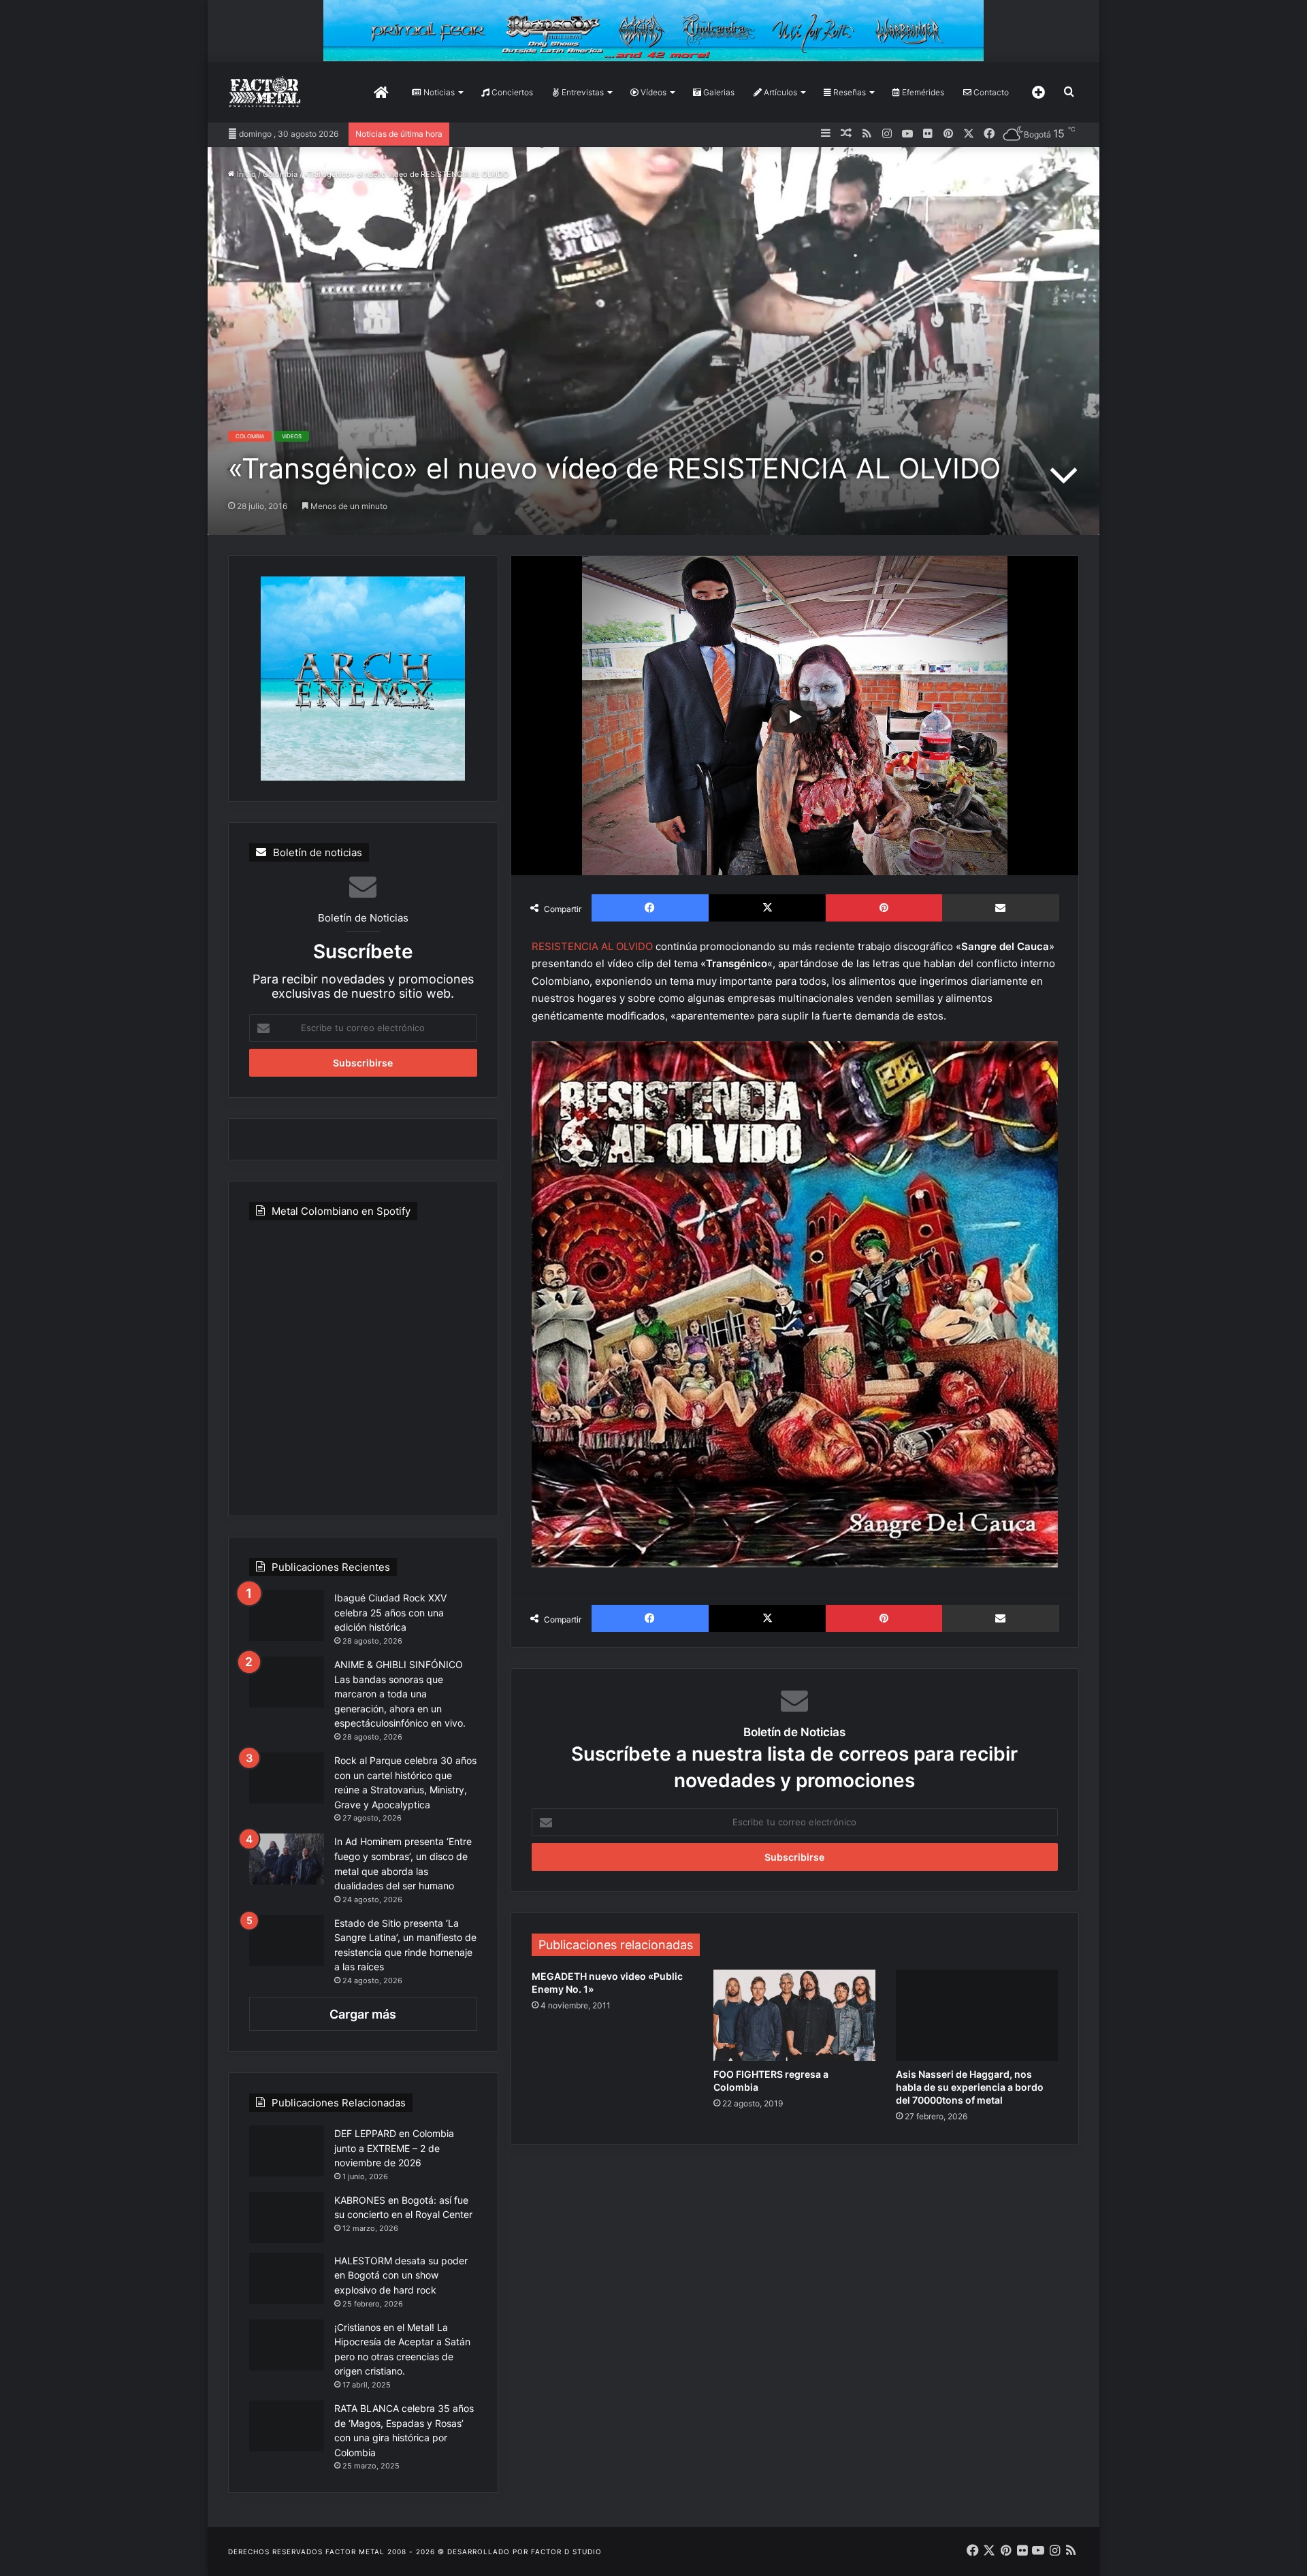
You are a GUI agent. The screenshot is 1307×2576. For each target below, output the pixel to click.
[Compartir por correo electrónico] (1001, 908)
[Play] (794, 717)
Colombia (280, 174)
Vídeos (652, 92)
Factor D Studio (566, 2551)
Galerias (718, 92)
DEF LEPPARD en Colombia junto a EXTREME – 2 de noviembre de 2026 (394, 2148)
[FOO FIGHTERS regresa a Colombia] (794, 2015)
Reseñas (849, 92)
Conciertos (511, 92)
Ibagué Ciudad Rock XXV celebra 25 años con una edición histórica (390, 1612)
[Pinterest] (884, 908)
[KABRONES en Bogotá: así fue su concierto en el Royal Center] (287, 2218)
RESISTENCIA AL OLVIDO (592, 946)
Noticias (438, 92)
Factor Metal (355, 2551)
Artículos (779, 92)
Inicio (245, 174)
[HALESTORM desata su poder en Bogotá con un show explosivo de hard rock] (287, 2278)
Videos (292, 436)
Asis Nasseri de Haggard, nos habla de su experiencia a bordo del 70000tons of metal (970, 2087)
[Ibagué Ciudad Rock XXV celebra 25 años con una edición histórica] (287, 1615)
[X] (767, 908)
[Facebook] (650, 908)
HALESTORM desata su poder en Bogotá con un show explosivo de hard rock (401, 2275)
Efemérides (922, 92)
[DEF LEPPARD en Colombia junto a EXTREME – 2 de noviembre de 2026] (287, 2151)
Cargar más (363, 2014)
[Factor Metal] (265, 92)
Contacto (990, 92)
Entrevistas (582, 92)
